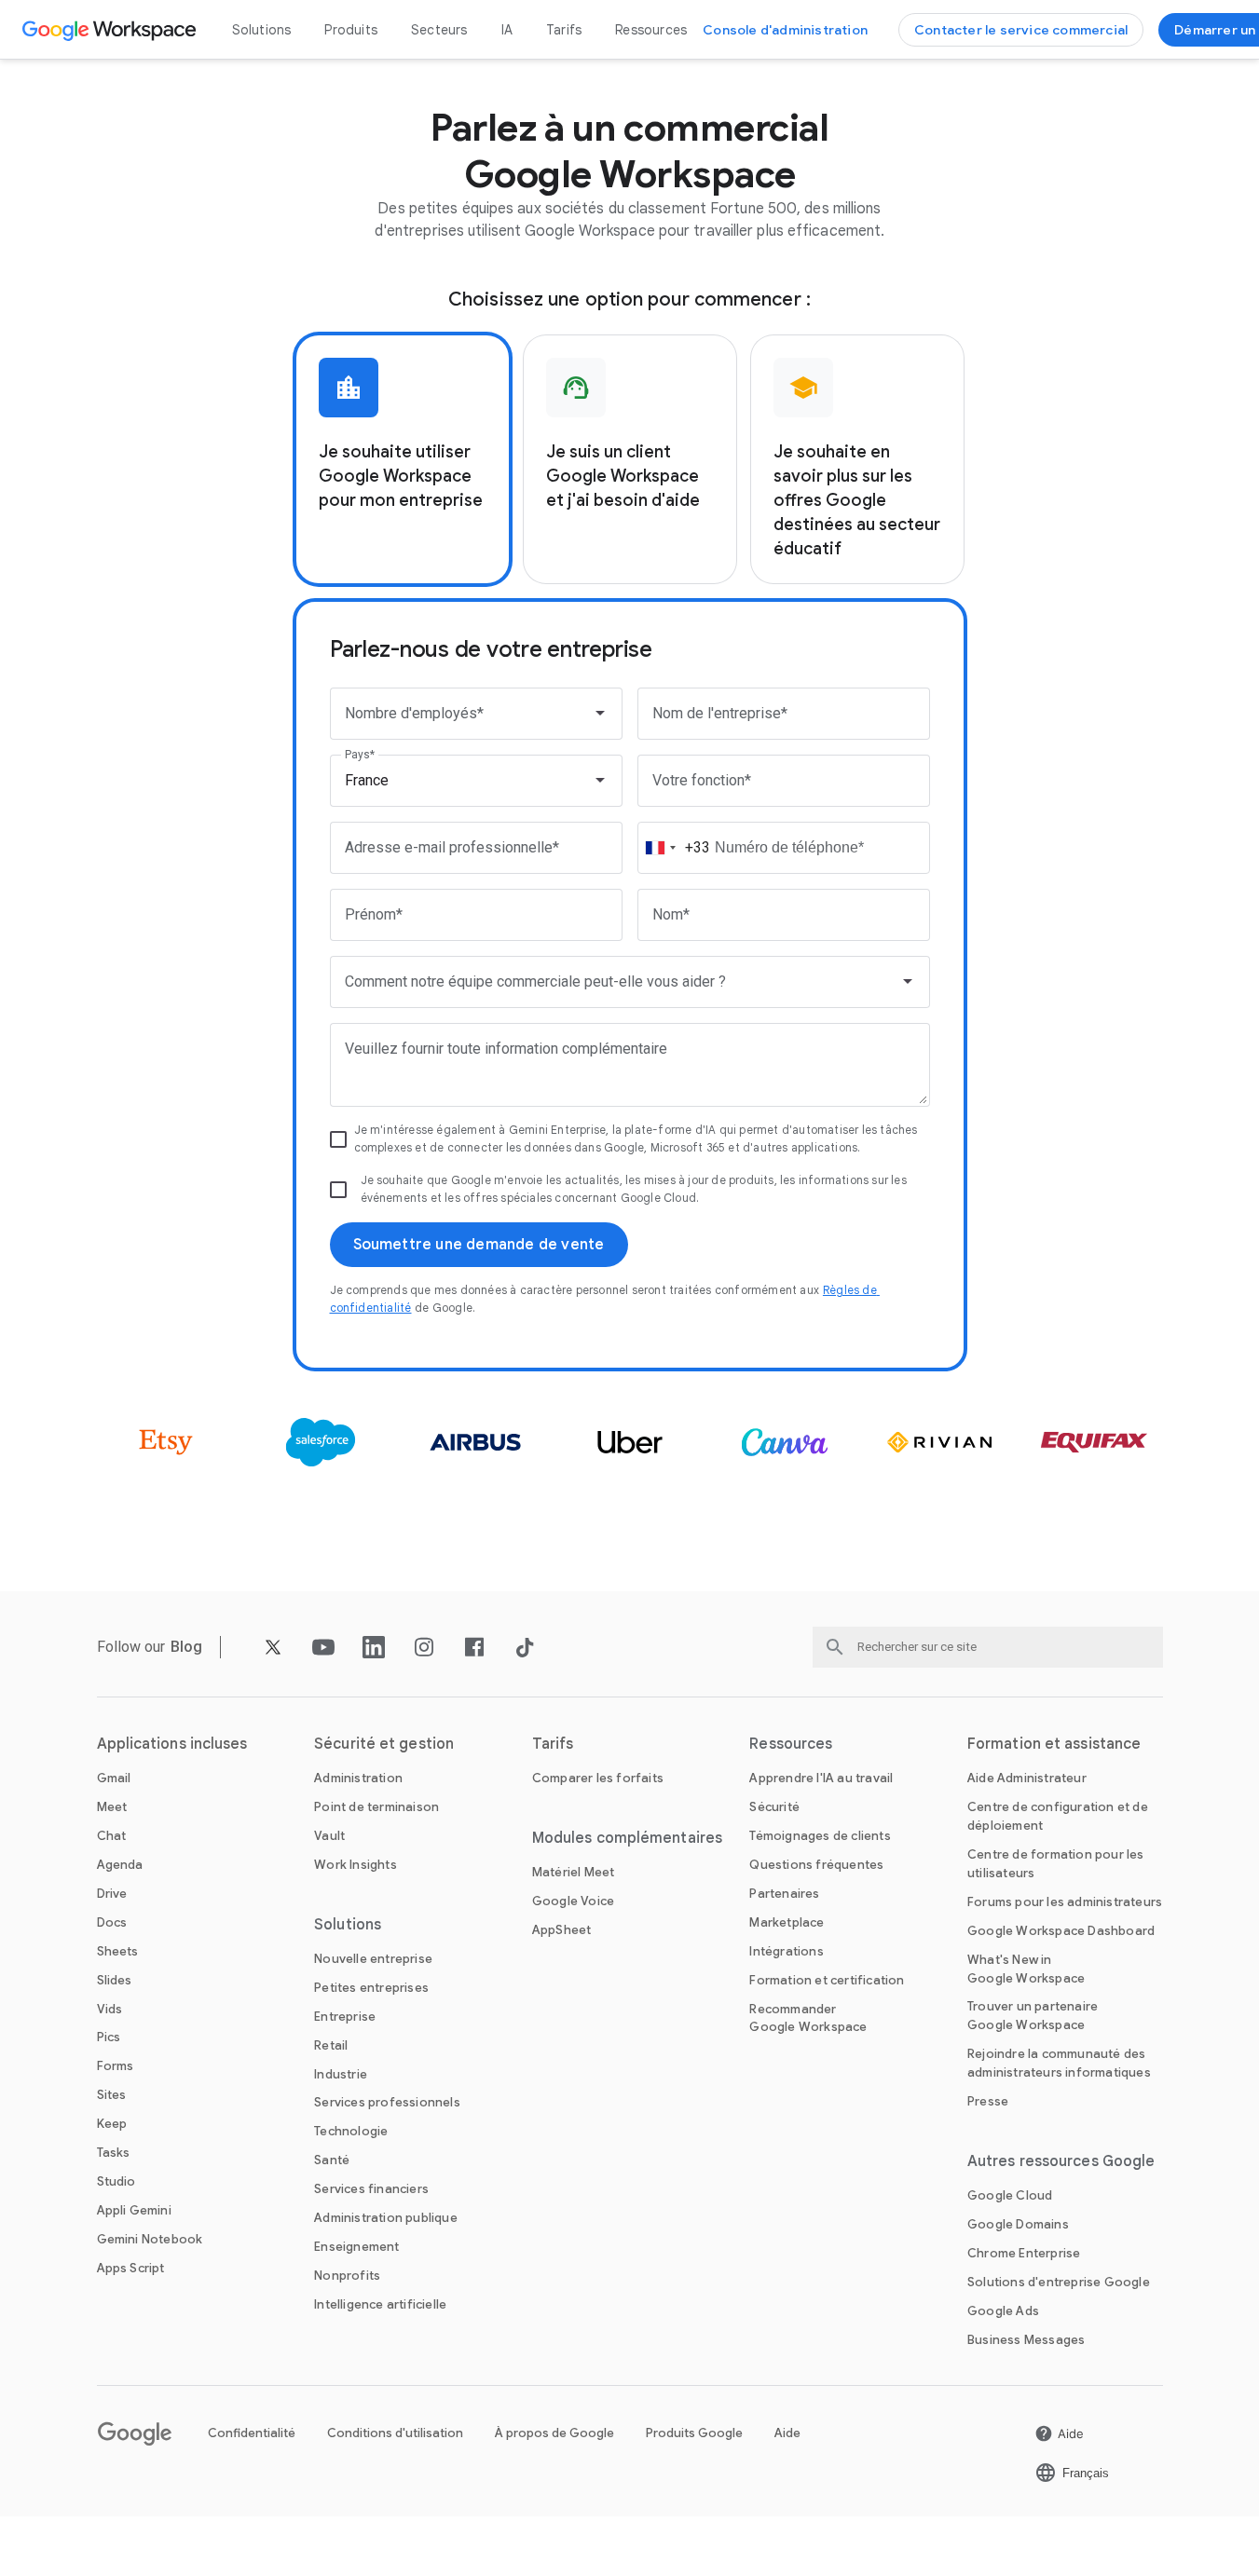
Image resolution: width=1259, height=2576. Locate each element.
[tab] (403, 459)
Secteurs (439, 30)
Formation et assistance (1054, 1744)
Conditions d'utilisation (395, 2433)
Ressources (651, 30)
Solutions (262, 30)
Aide (787, 2433)
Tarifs (564, 30)
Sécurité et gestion (384, 1744)
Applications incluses (172, 1744)
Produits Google (694, 2433)
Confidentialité (252, 2433)
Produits (351, 30)
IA (507, 30)
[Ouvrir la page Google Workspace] (111, 30)
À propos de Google (554, 2433)
